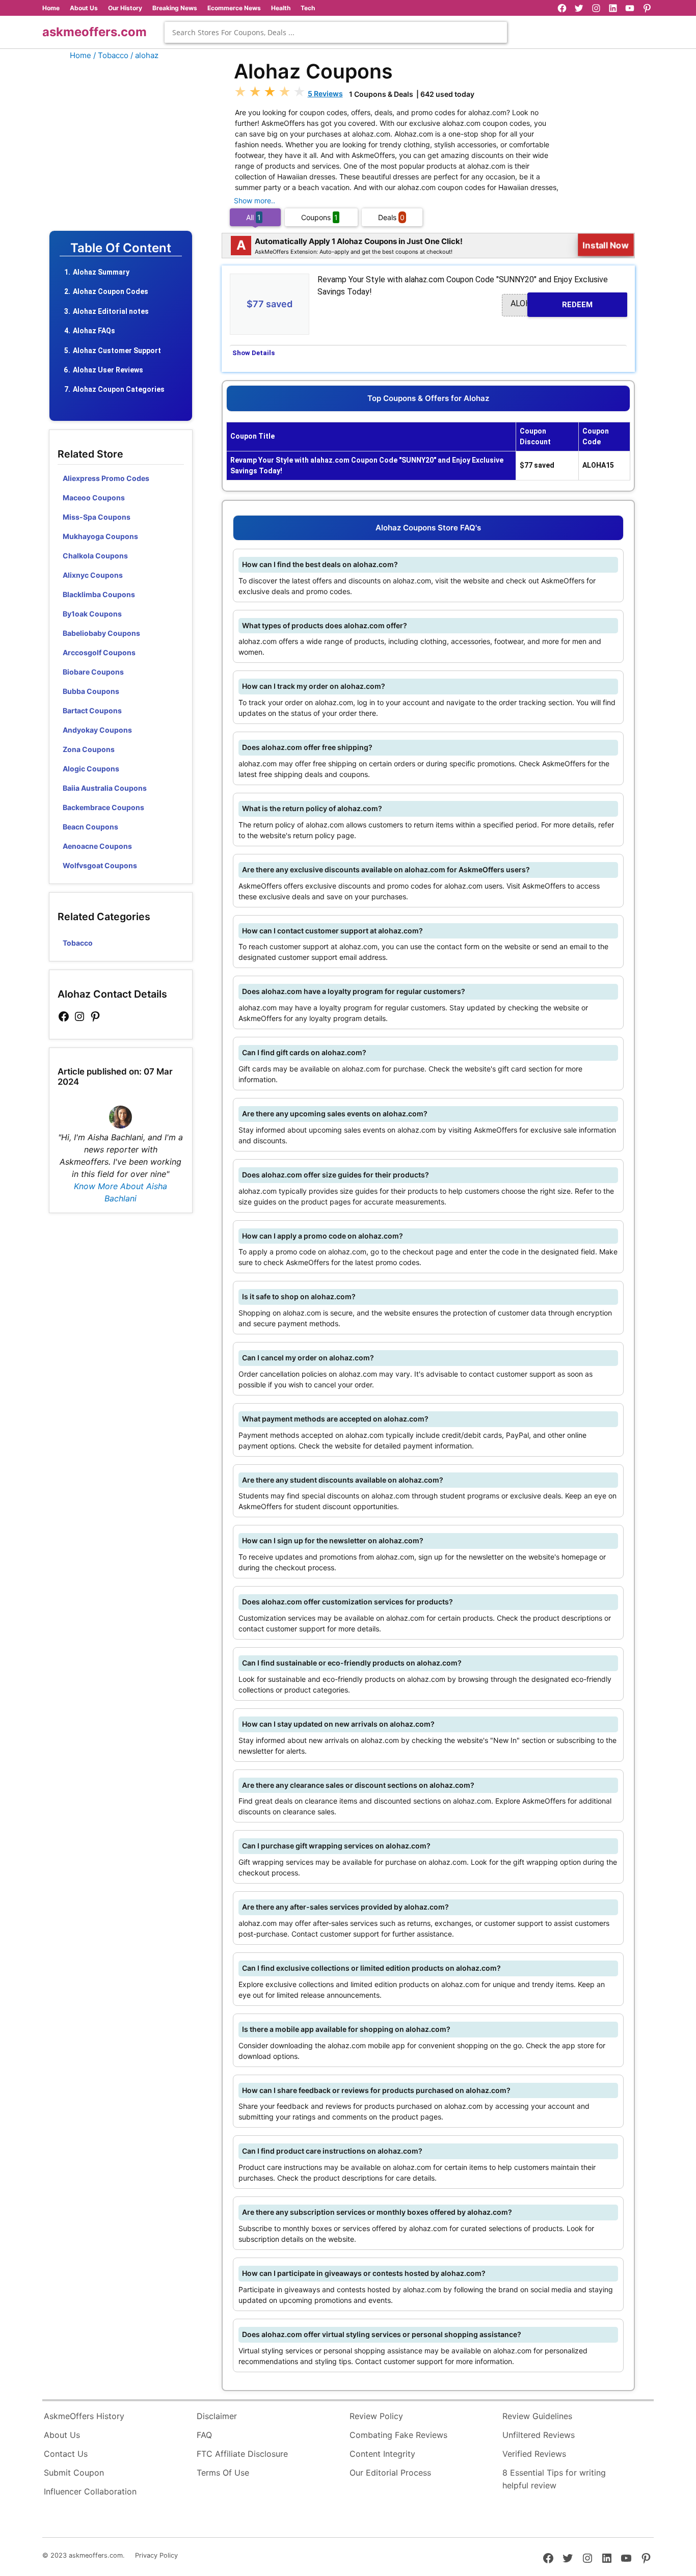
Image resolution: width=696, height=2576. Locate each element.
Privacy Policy (156, 2555)
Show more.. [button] (255, 200)
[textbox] (336, 32)
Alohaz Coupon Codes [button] (111, 291)
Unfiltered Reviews (539, 2435)
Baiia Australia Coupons (105, 788)
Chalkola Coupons (95, 556)
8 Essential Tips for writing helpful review (554, 2479)
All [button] (253, 217)
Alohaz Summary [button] (101, 272)
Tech (308, 8)
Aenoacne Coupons (97, 846)
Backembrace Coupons (103, 807)
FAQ (204, 2435)
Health (281, 8)
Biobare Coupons (93, 672)
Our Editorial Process (390, 2473)
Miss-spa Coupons (97, 517)
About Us (84, 8)
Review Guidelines (537, 2416)
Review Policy (376, 2416)
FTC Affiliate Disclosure (242, 2454)
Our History (125, 8)
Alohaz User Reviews (108, 370)
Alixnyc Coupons (93, 575)
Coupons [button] (319, 217)
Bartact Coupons (92, 710)
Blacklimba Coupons (99, 594)
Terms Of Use (223, 2473)
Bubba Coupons (91, 691)
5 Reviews (325, 93)
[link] (64, 1017)
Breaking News (175, 8)
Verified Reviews (534, 2454)
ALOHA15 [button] (552, 304)
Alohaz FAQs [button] (94, 331)
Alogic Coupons (91, 769)
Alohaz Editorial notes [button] (111, 311)
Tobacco (78, 943)
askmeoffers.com (95, 32)
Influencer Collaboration (90, 2491)
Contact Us (66, 2454)
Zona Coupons (89, 749)
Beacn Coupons (90, 827)
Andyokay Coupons (97, 730)
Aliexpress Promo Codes (106, 478)
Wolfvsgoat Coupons (100, 865)
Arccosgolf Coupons (99, 652)
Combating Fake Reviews (398, 2435)
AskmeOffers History (84, 2416)
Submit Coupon (74, 2473)
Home (51, 8)
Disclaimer (217, 2416)
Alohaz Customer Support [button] (117, 351)
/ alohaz (144, 55)
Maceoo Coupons (94, 498)
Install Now (606, 245)
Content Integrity (382, 2454)
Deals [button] (391, 217)
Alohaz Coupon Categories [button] (119, 389)
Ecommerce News (234, 8)
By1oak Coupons (92, 614)
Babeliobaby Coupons (101, 633)
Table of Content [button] (121, 248)
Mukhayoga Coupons (100, 536)
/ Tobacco (111, 55)
